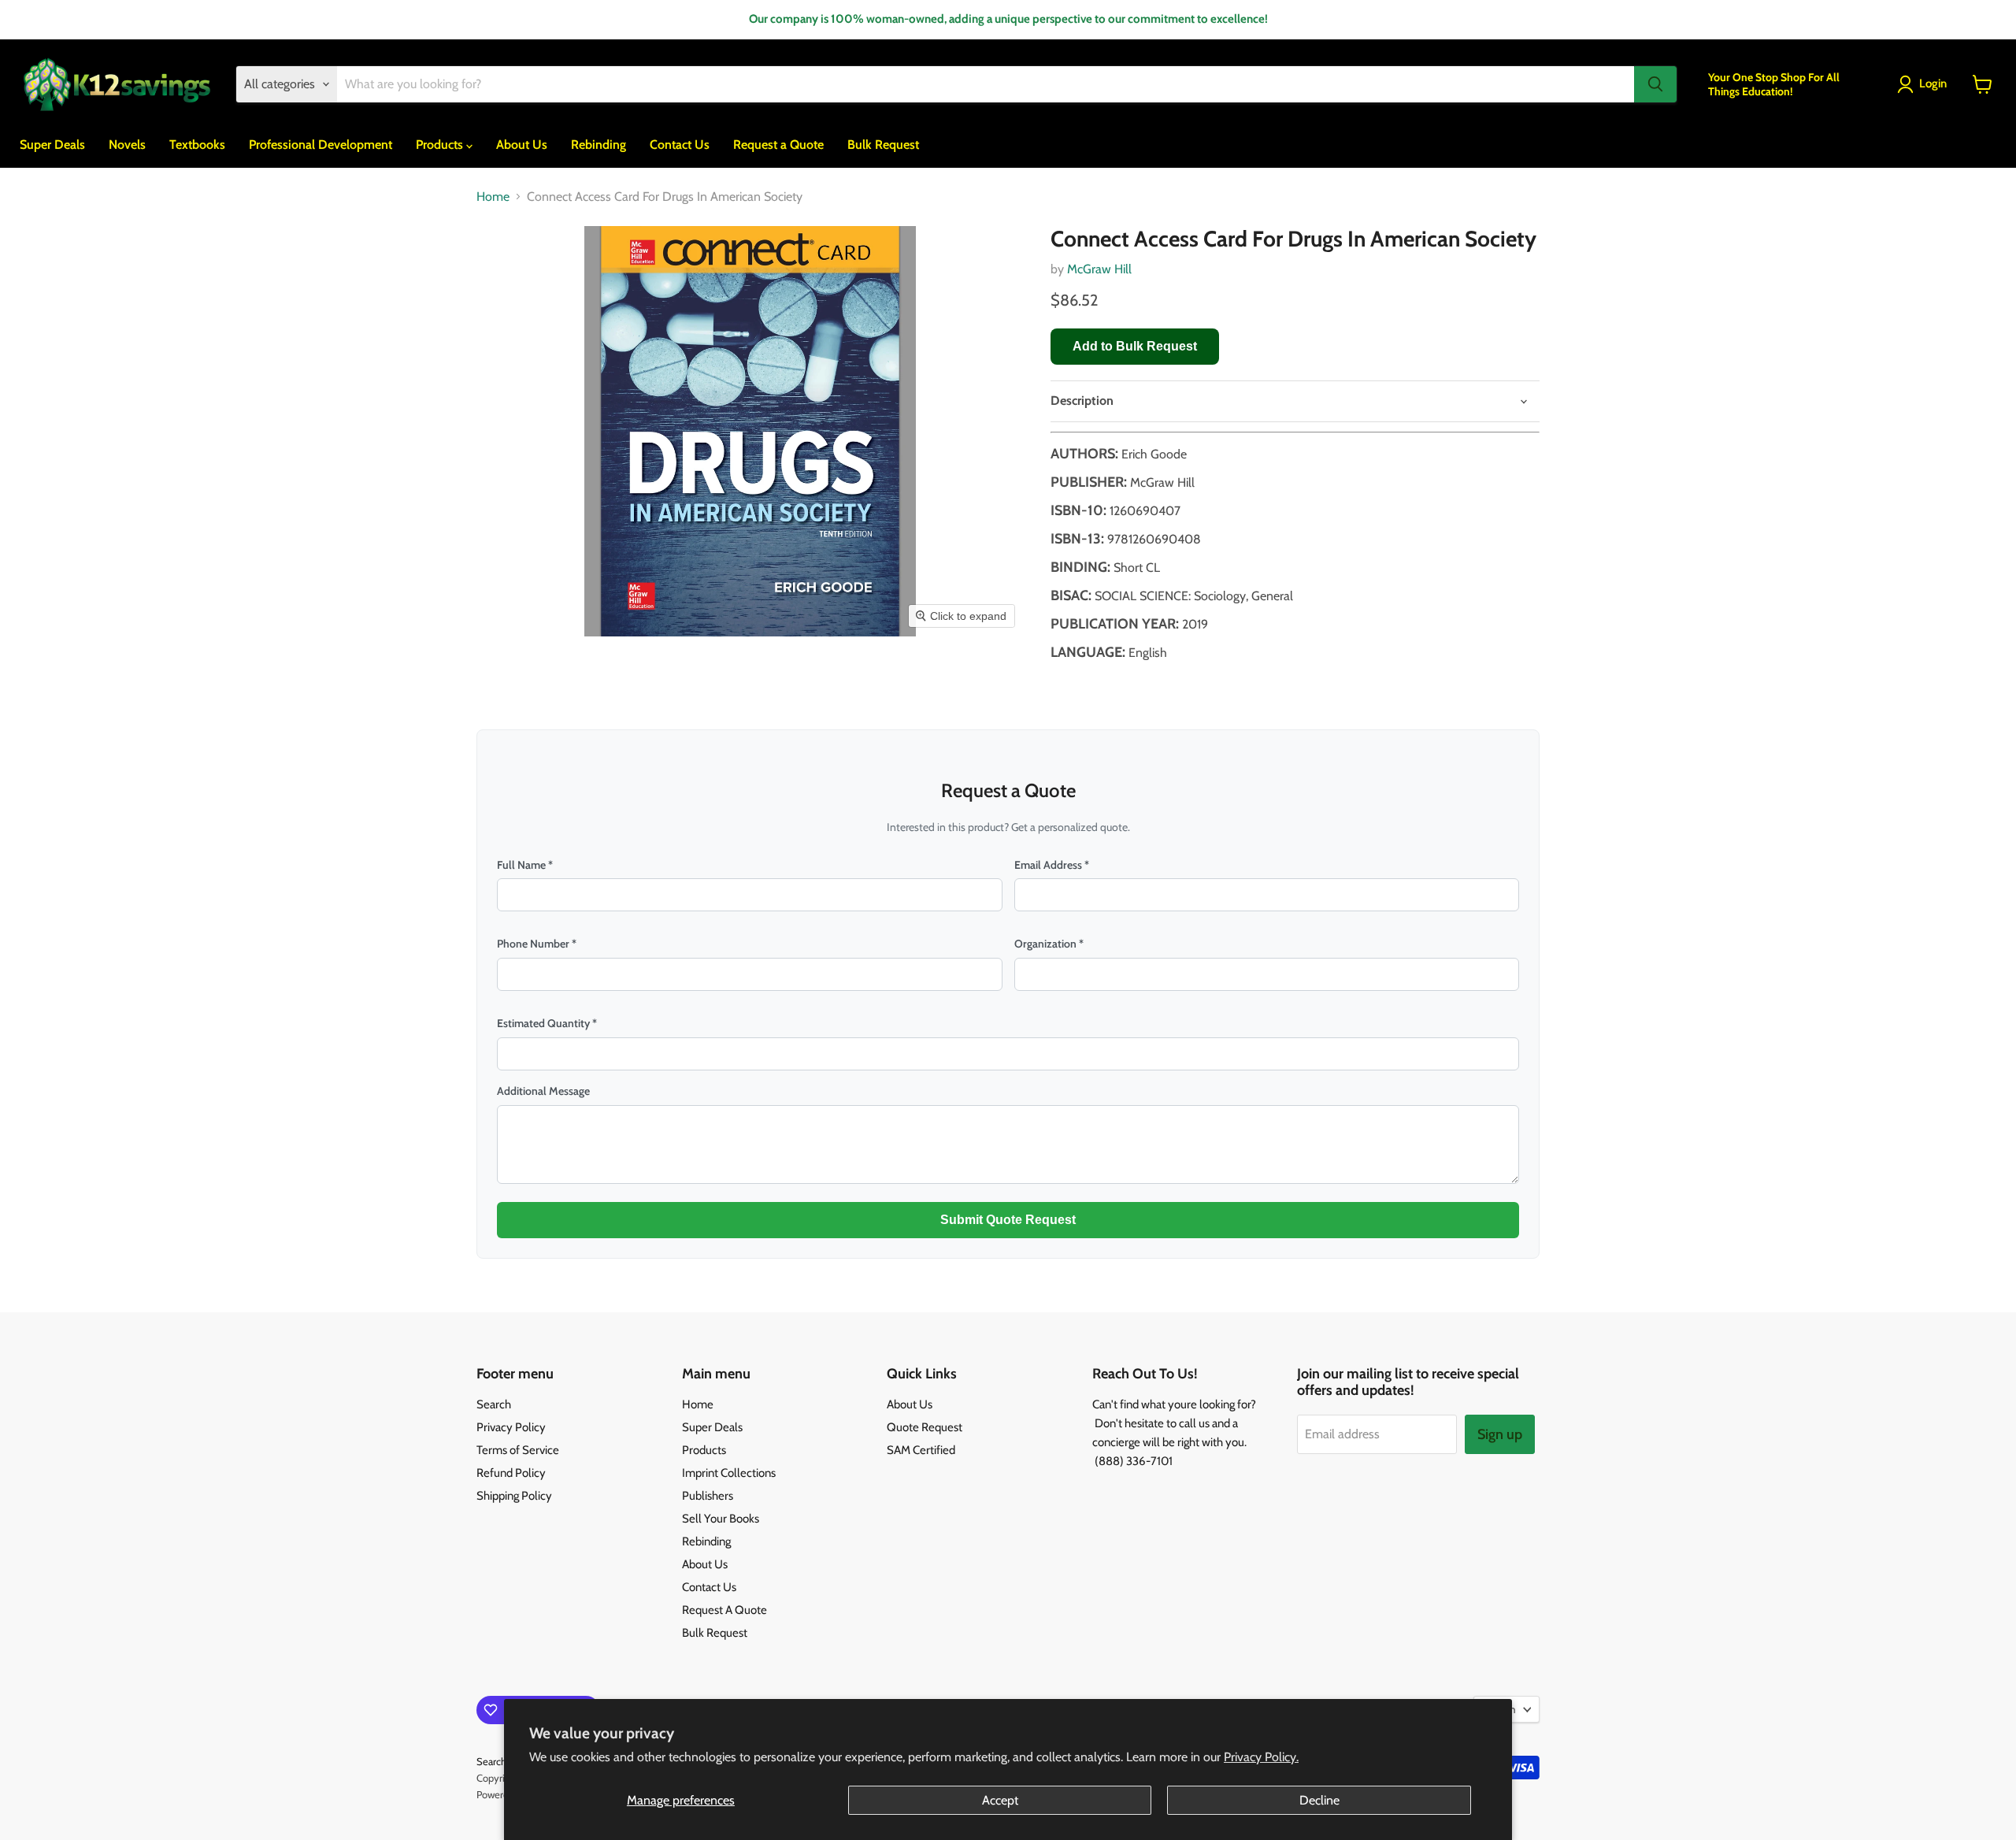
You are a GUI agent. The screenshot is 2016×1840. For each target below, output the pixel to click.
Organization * (1049, 944)
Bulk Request (883, 145)
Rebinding (598, 145)
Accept (1000, 1800)
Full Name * (525, 865)
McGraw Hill (1099, 269)
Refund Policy (511, 1473)
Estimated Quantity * (547, 1023)
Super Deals (52, 145)
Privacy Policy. (1261, 1757)
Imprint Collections (729, 1473)
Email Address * (1052, 865)
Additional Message (543, 1091)
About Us (522, 145)
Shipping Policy (514, 1496)
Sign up (1500, 1434)
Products (441, 145)
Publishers (708, 1496)
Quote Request (925, 1427)
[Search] (1655, 84)
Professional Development (321, 145)
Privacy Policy (511, 1427)
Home (493, 197)
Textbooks (197, 145)
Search (494, 1404)
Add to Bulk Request (1135, 346)
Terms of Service (518, 1450)
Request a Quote (778, 145)
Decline (1319, 1800)
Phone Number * (537, 944)
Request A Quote (724, 1610)
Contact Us (680, 145)
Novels (127, 145)
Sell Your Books (721, 1519)
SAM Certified (921, 1450)
